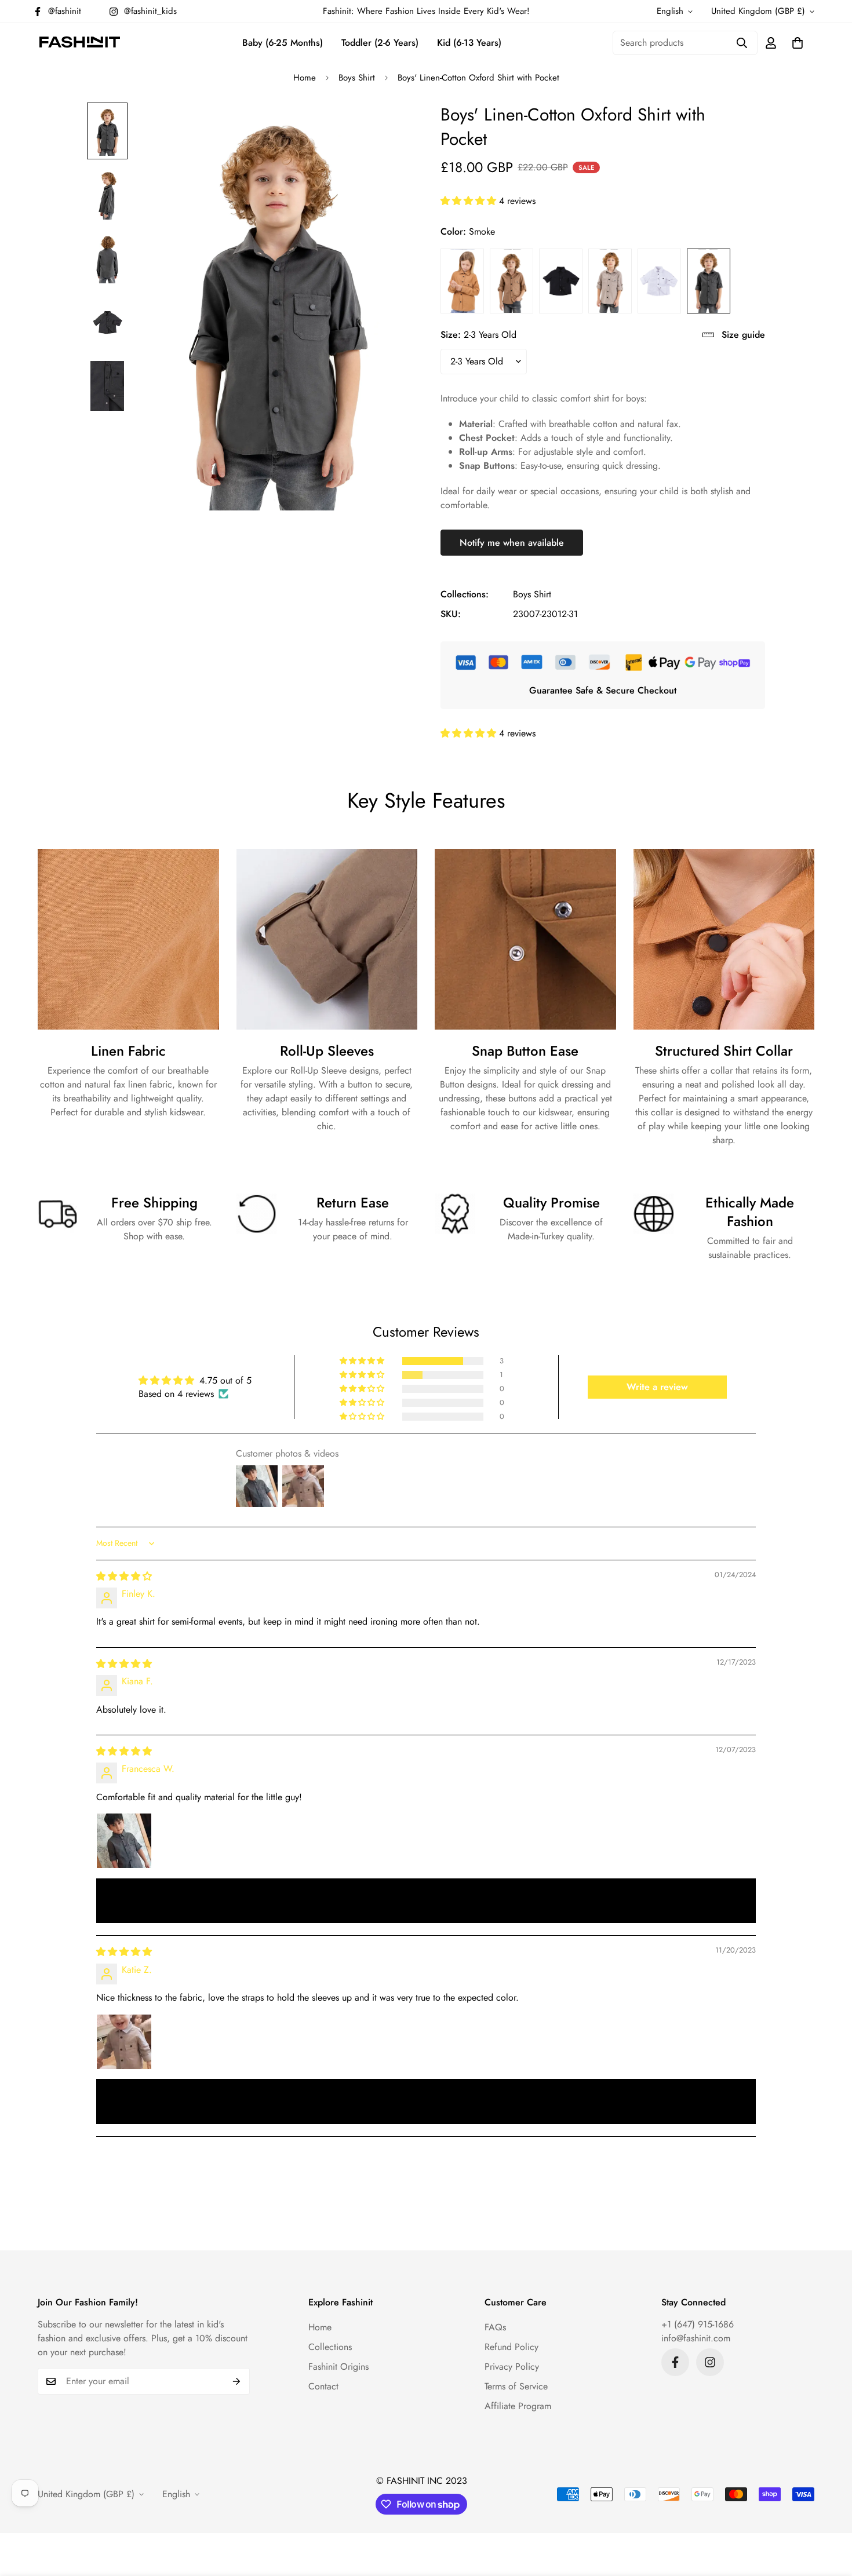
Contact (323, 2386)
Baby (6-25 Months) (283, 43)
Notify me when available (512, 543)
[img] (124, 1576)
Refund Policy (511, 2347)
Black (561, 281)
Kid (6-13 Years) (469, 43)
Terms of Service (516, 2386)
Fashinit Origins (338, 2367)
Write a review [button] (657, 1387)
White (659, 281)
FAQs (495, 2327)
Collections (330, 2347)
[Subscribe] (237, 2381)
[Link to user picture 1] (124, 1841)
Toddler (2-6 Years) (380, 43)
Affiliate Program (518, 2406)
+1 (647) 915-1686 (698, 2324)
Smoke (709, 281)
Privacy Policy (512, 2367)
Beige (511, 281)
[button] (798, 43)
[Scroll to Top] (829, 2513)
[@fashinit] (675, 2362)
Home (305, 78)
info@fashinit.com (696, 2338)
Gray (610, 281)
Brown (462, 281)
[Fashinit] (80, 43)
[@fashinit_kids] (710, 2362)
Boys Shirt (357, 78)
